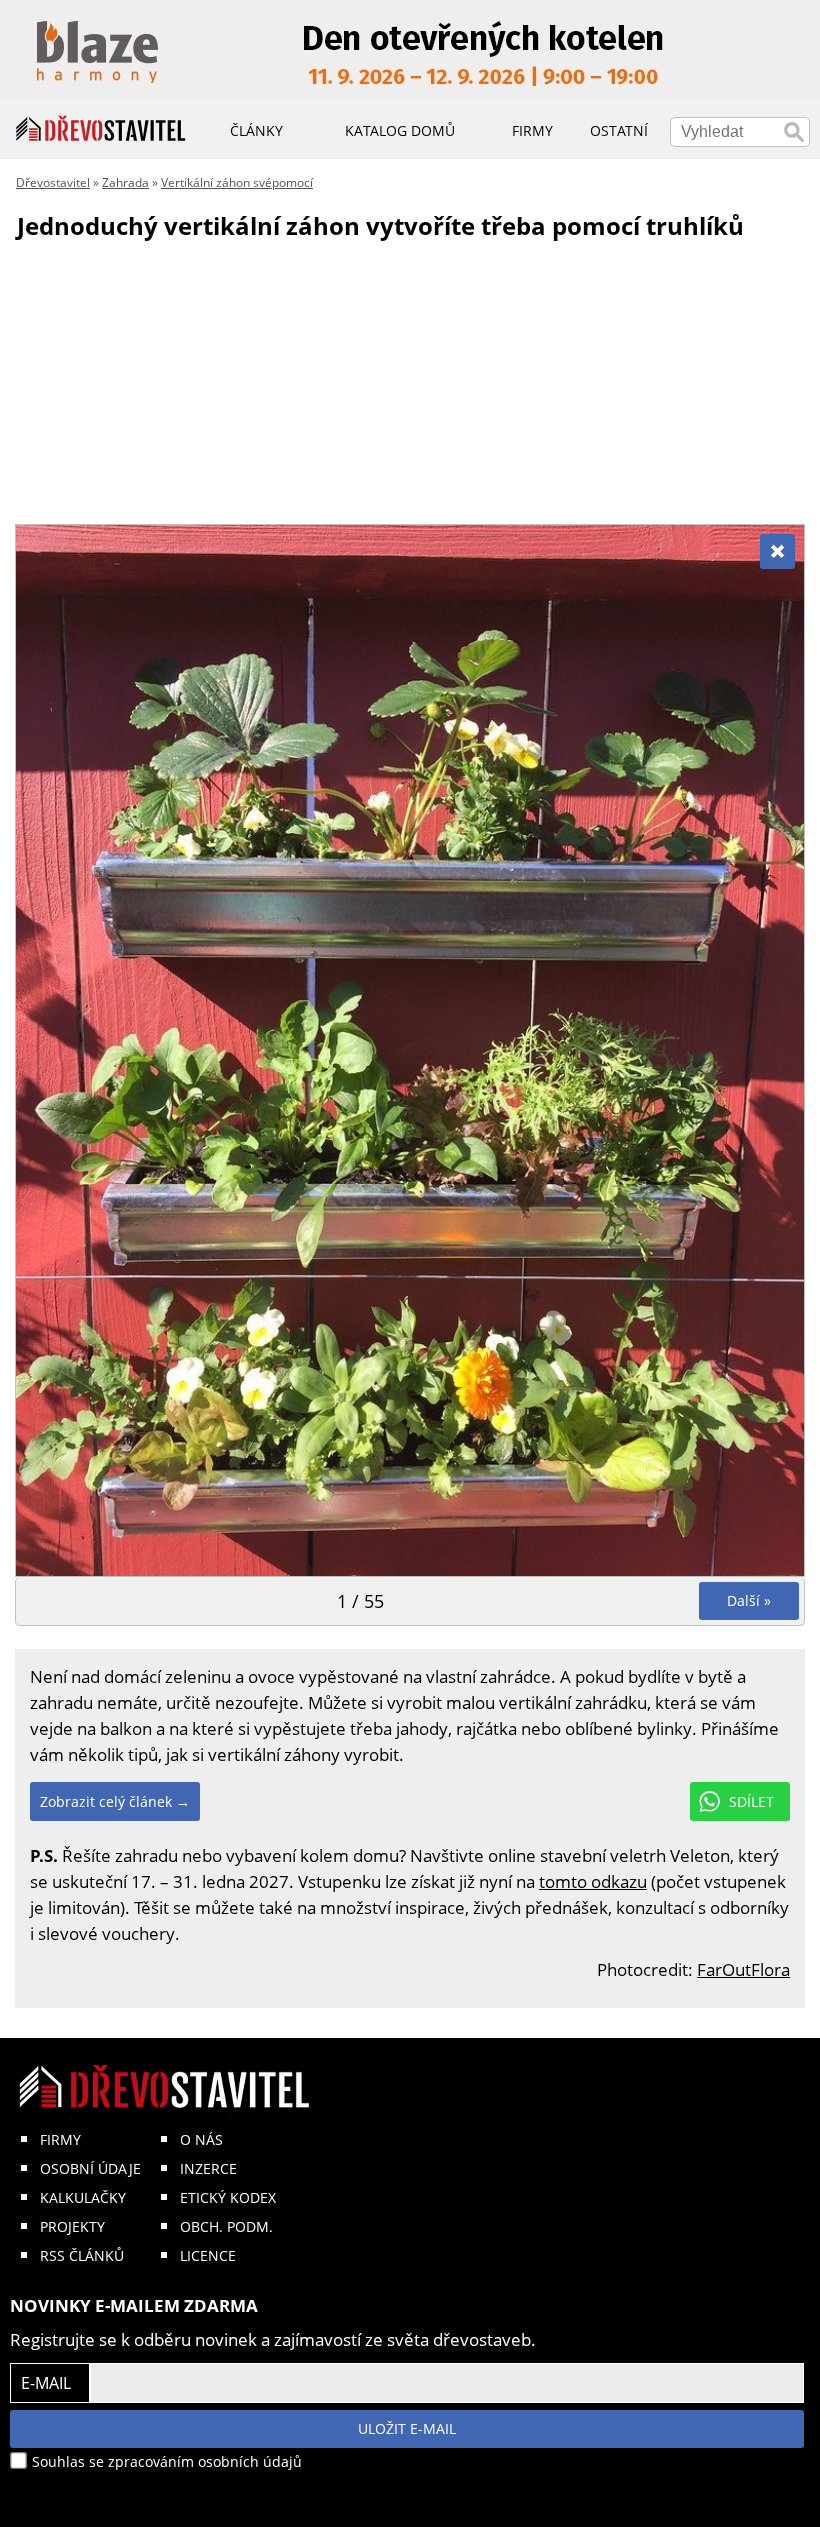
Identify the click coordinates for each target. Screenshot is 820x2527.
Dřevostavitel (53, 182)
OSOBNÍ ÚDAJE (90, 2168)
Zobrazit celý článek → (115, 1801)
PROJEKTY (72, 2226)
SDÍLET (751, 1801)
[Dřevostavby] (101, 129)
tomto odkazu (593, 1881)
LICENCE (208, 2255)
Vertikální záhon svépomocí (237, 182)
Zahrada (125, 182)
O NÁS (201, 2139)
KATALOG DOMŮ (400, 130)
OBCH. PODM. (226, 2226)
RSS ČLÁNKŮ (82, 2255)
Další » (749, 1600)
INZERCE (208, 2168)
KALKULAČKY (83, 2197)
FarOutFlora (743, 1969)
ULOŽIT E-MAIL (407, 2428)
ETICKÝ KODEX (228, 2197)
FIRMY (60, 2139)
